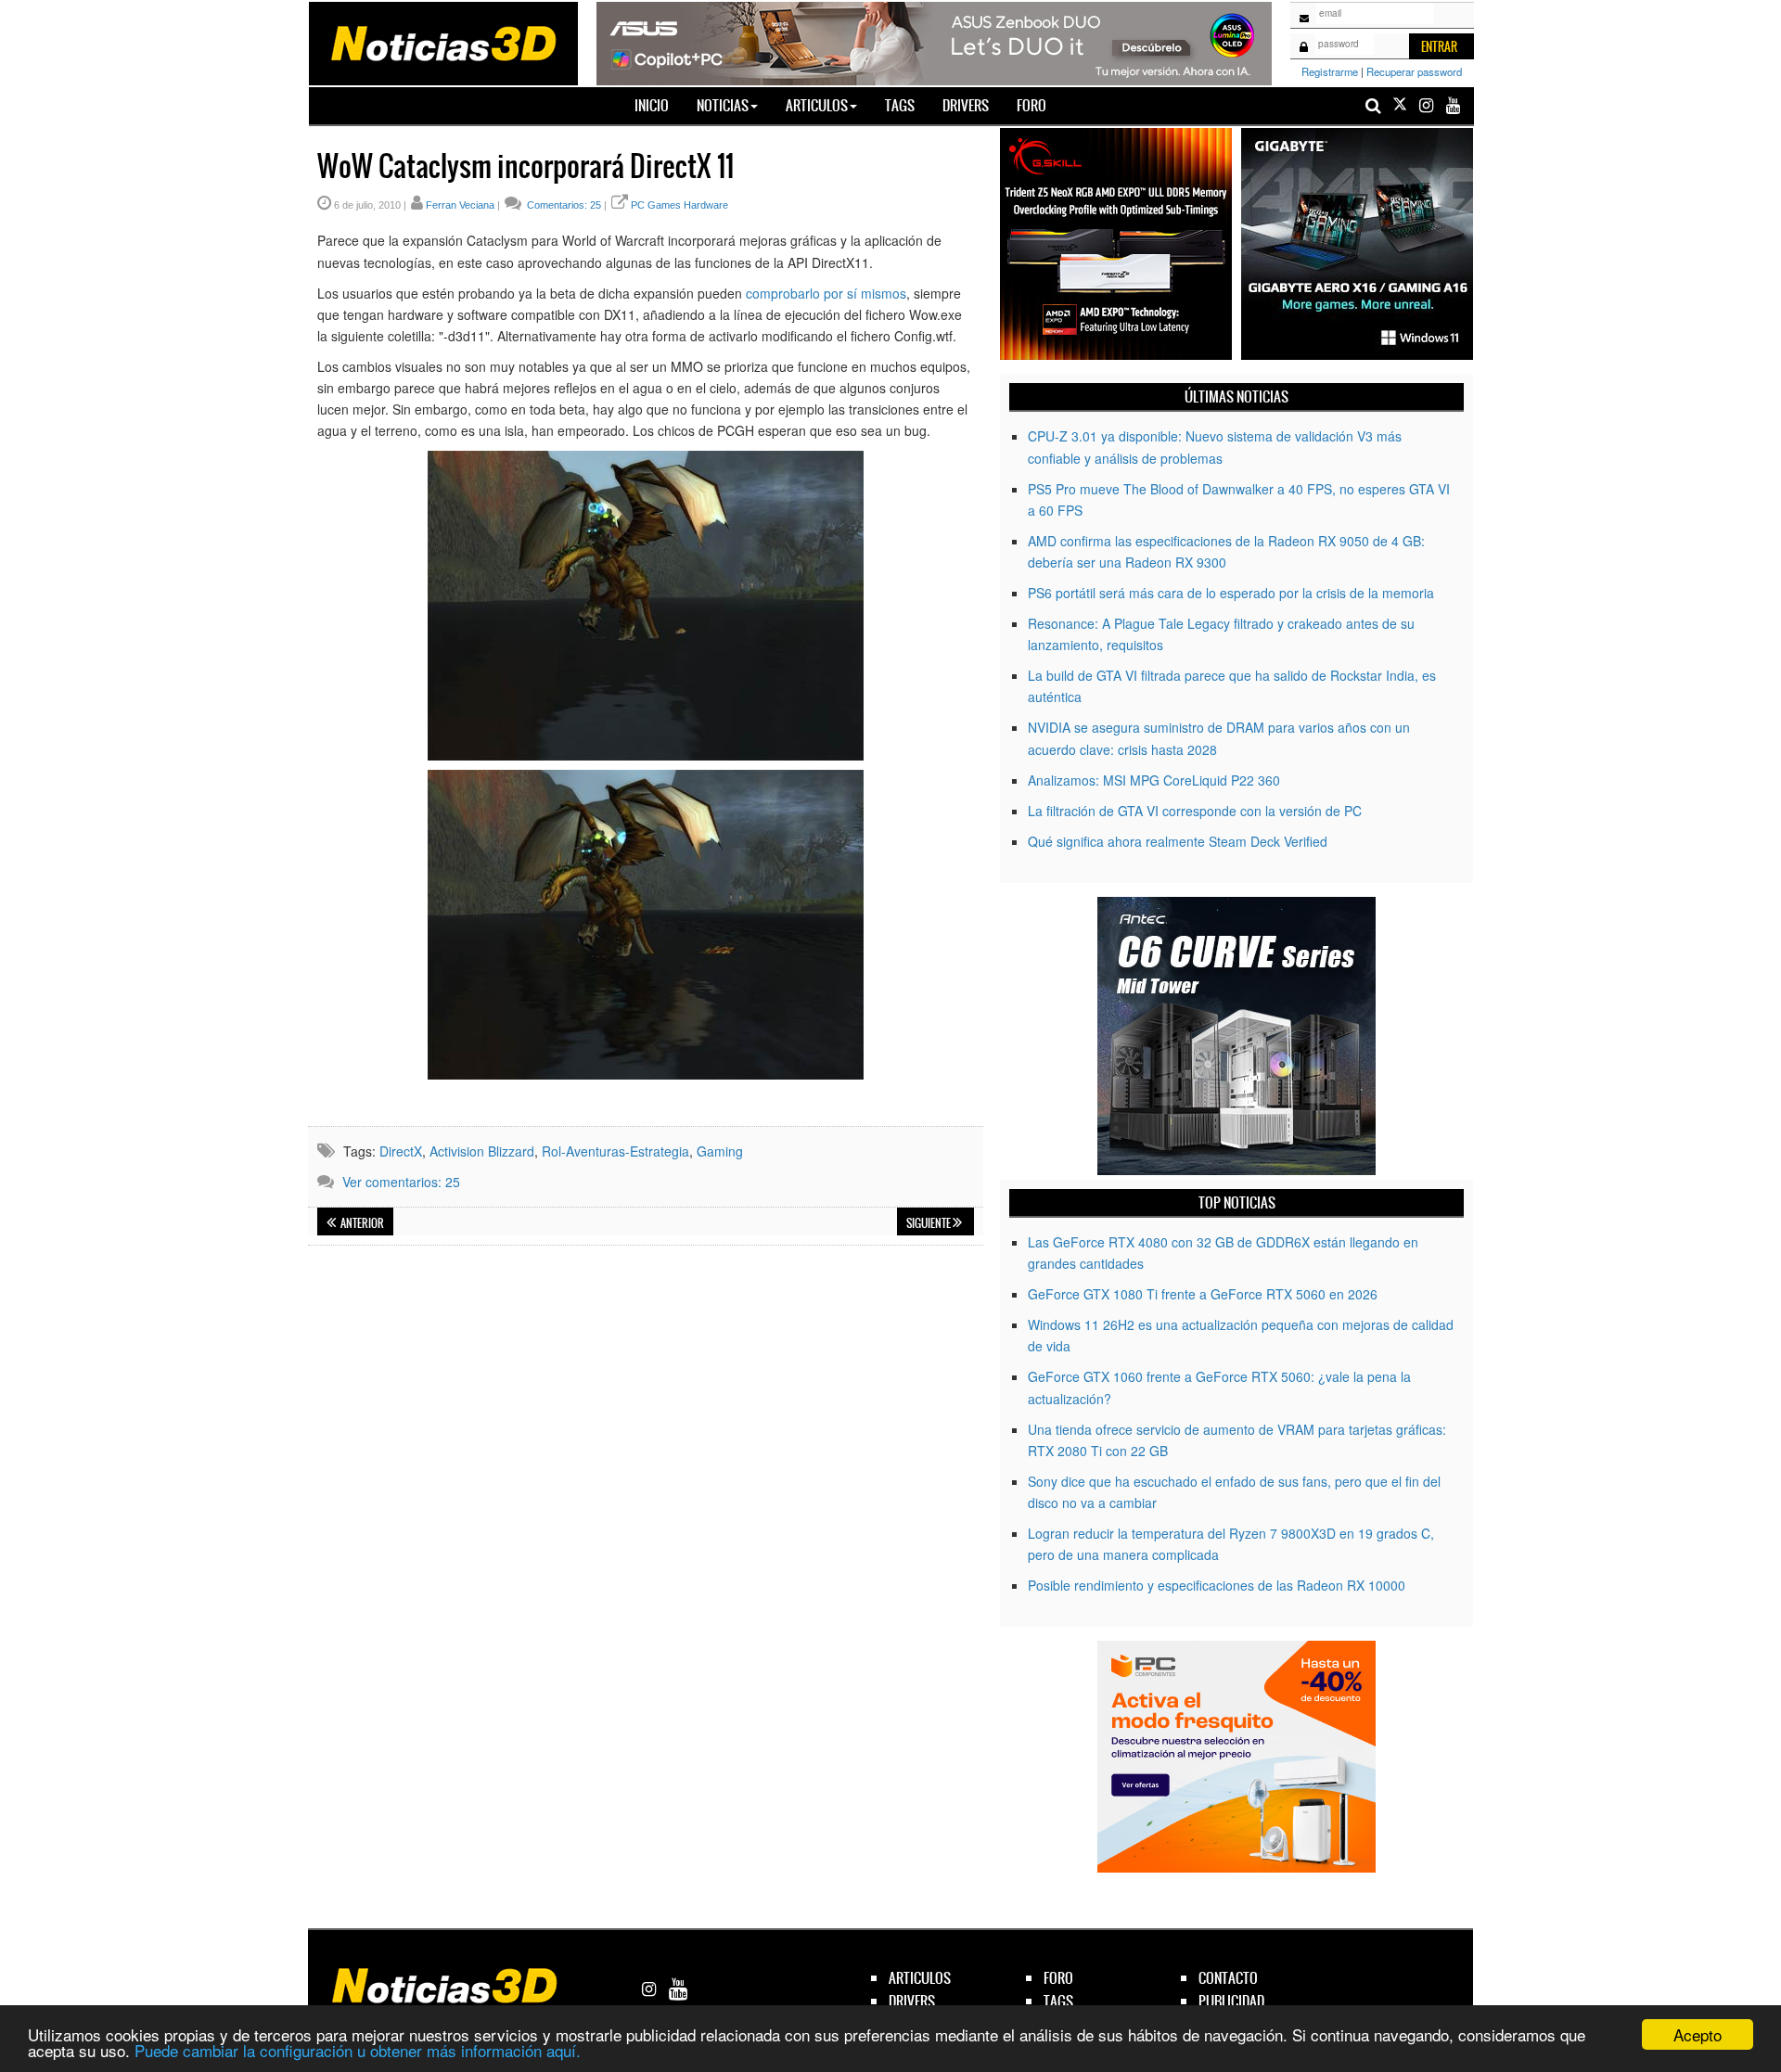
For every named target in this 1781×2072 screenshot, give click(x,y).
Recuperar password (1414, 71)
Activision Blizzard (482, 1151)
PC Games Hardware (679, 205)
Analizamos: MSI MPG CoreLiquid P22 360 (1154, 780)
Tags (900, 105)
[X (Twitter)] (1400, 105)
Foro (1031, 105)
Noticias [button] (723, 105)
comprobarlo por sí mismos (826, 293)
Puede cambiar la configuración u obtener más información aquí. (358, 2050)
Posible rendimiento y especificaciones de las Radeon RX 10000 (1217, 1585)
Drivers (966, 105)
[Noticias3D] (442, 42)
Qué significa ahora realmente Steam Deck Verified (1178, 841)
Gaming (720, 1151)
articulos (920, 1978)
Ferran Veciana (460, 205)
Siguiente (929, 1223)
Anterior (361, 1223)
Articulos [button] (817, 105)
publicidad (1231, 2001)
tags (1058, 2001)
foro (1058, 1978)
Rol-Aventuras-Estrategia (615, 1151)
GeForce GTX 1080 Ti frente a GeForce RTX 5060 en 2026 (1203, 1294)
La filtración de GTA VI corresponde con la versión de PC (1195, 811)
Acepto (1698, 2034)
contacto (1228, 1978)
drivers (912, 2001)
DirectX (401, 1151)
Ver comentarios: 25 (401, 1182)
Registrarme (1330, 71)
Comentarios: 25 (563, 205)
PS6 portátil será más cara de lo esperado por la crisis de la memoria (1231, 593)
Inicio (659, 105)
